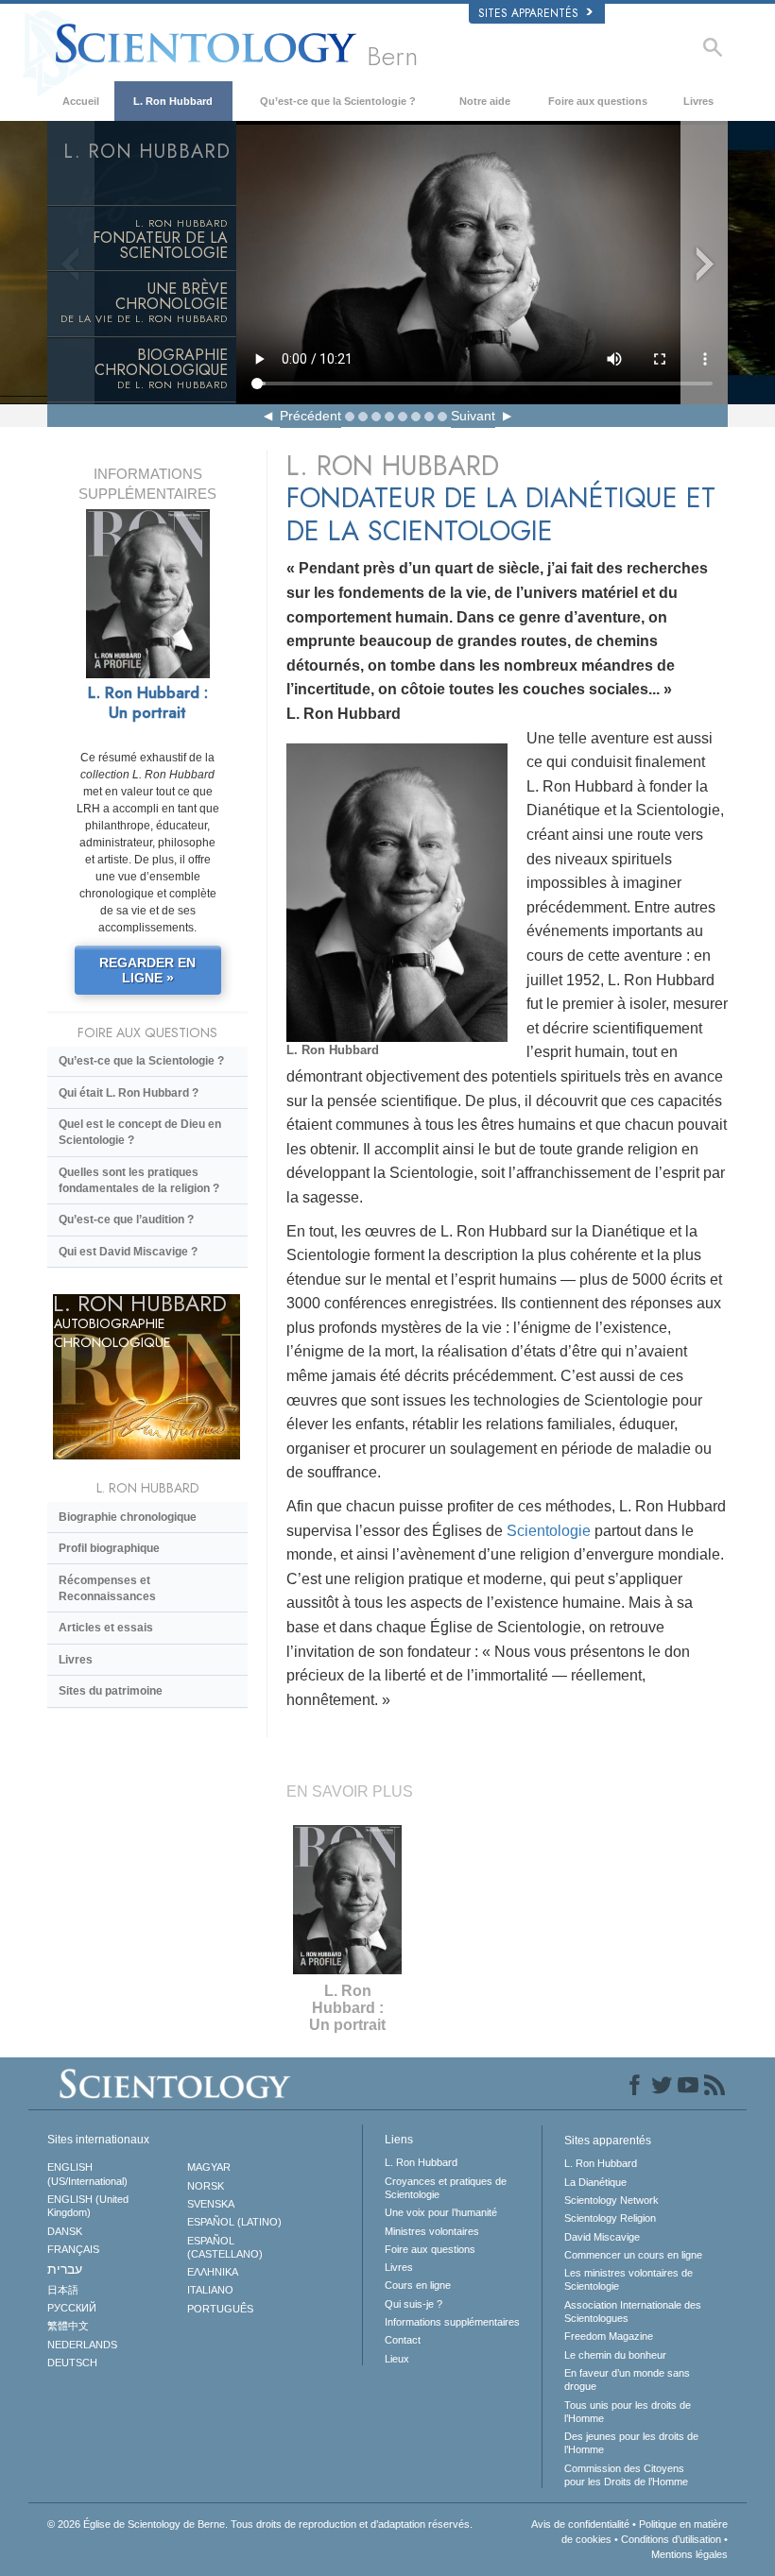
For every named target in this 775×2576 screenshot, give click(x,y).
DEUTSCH (72, 2363)
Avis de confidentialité (580, 2524)
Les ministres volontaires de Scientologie (629, 2279)
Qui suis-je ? (413, 2304)
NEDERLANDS (82, 2345)
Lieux (397, 2359)
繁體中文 (68, 2326)
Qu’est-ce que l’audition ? (126, 1220)
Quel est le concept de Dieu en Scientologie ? (140, 1132)
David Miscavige (602, 2237)
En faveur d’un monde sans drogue (627, 2380)
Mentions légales (689, 2554)
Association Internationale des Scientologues (633, 2312)
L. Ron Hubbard (173, 101)
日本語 (63, 2290)
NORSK (206, 2186)
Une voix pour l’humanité (441, 2212)
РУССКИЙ (72, 2308)
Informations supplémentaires (452, 2322)
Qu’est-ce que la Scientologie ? (338, 101)
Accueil (81, 101)
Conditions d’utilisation (671, 2539)
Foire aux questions (598, 101)
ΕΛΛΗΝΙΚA (213, 2272)
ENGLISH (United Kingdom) (88, 2206)
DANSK (65, 2231)
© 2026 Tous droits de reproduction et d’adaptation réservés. (260, 2524)
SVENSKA (211, 2204)
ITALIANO (210, 2290)
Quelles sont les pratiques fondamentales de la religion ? (139, 1180)
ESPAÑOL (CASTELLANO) (225, 2247)
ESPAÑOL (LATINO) (234, 2222)
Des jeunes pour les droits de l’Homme (631, 2443)
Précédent (310, 416)
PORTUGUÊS (220, 2309)
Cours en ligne (418, 2285)
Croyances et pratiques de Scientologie (446, 2188)
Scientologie (549, 1531)
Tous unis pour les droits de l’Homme (628, 2412)
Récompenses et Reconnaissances (107, 1588)
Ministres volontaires (432, 2231)
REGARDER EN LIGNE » (147, 970)
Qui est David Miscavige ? (128, 1252)
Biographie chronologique (128, 1517)
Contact (403, 2340)
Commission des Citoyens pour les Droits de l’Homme (626, 2475)
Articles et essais (106, 1628)
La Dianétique (595, 2182)
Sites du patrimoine (111, 1691)
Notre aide (485, 101)
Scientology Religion (610, 2218)
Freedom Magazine (609, 2336)
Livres (698, 101)
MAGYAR (209, 2167)
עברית (65, 2269)
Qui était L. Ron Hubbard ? (129, 1093)
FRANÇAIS (73, 2249)
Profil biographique (109, 1548)
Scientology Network (611, 2200)
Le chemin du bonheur (615, 2355)
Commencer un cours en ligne (633, 2255)
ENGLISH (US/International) (87, 2174)
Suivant (473, 416)
